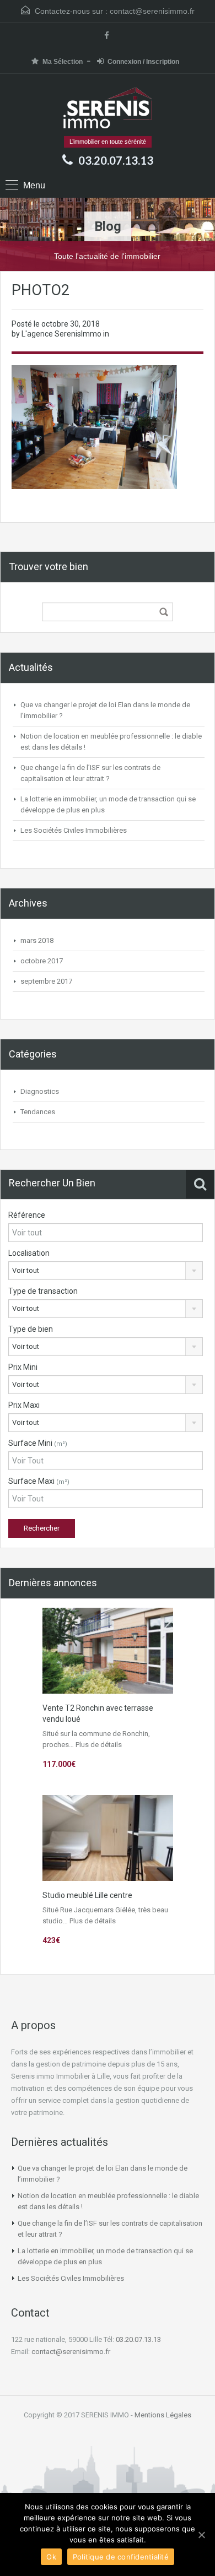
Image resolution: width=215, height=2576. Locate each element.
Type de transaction (43, 1291)
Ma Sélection (63, 62)
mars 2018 (37, 940)
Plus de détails (99, 1745)
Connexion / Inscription (143, 62)
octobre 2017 (42, 961)
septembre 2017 (46, 981)
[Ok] (201, 2535)
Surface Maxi (39, 1481)
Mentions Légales (163, 2415)
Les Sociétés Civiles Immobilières (74, 830)
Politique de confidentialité (121, 2557)
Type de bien (31, 1329)
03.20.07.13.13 (116, 160)
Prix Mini (23, 1367)
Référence (27, 1215)
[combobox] (106, 1271)
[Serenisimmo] (108, 109)
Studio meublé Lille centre (87, 1895)
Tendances (38, 1112)
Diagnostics (40, 1091)
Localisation (29, 1253)
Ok (51, 2557)
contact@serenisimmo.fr (152, 11)
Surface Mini (38, 1443)
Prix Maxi (24, 1405)
